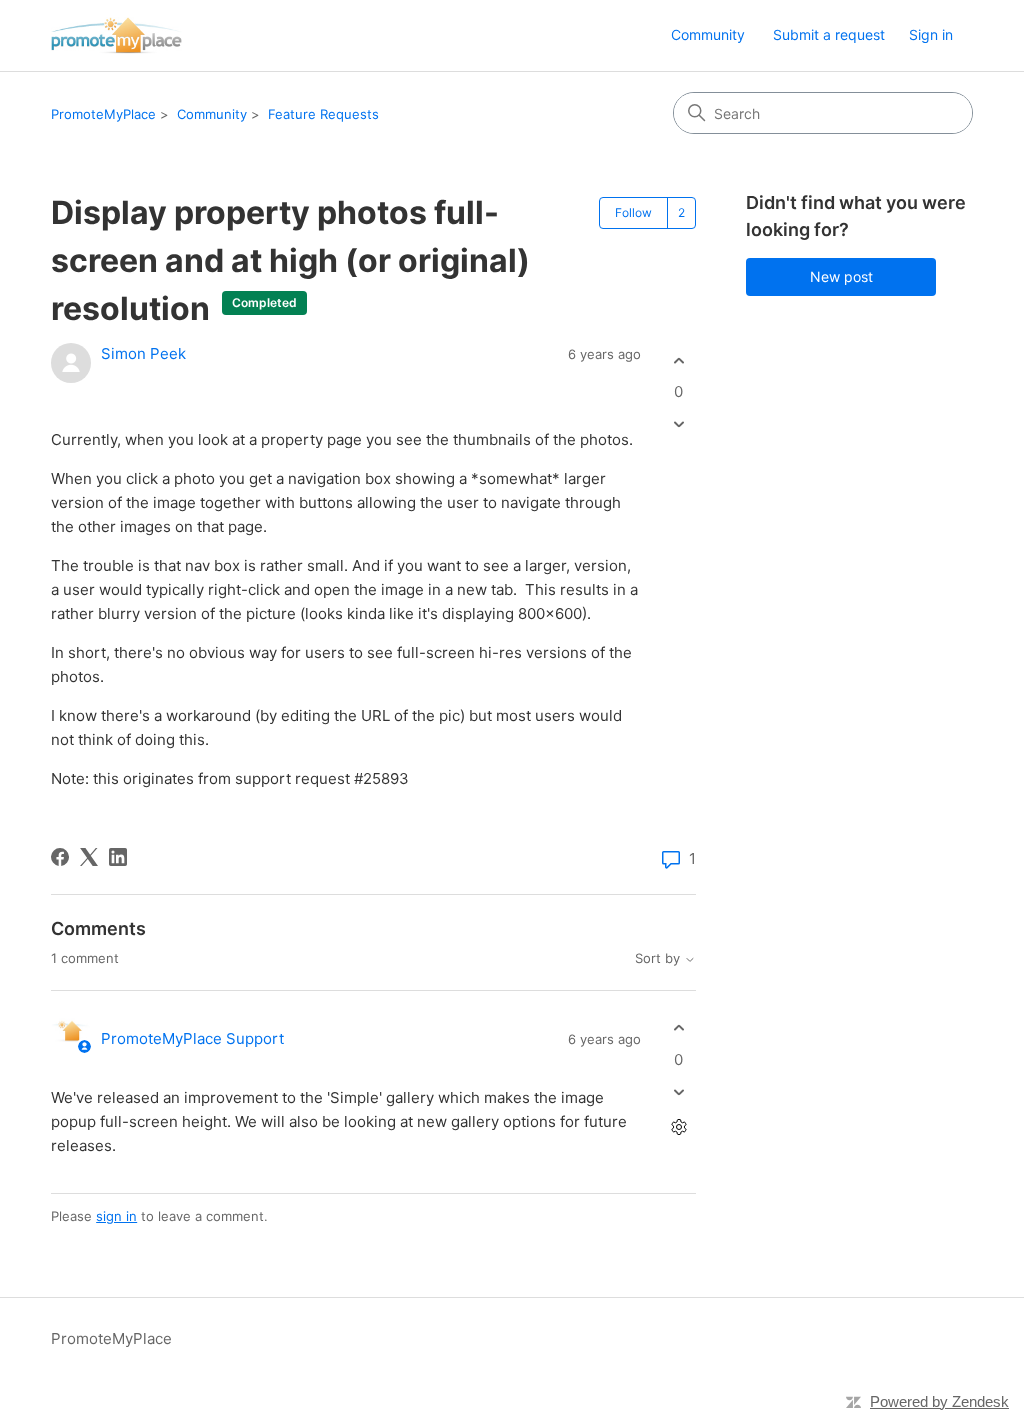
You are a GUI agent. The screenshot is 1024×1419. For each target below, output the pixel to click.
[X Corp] (89, 857)
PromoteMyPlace (103, 114)
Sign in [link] (931, 34)
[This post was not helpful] (678, 424)
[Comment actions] (678, 1126)
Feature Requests (323, 114)
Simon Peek (143, 353)
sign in (116, 1216)
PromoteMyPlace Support (192, 1038)
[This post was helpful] (678, 360)
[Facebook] (60, 857)
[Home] (116, 35)
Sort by (659, 958)
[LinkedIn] (118, 857)
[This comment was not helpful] (678, 1091)
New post (841, 276)
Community (708, 34)
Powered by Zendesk (939, 1401)
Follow (633, 212)
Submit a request (829, 34)
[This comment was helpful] (678, 1028)
